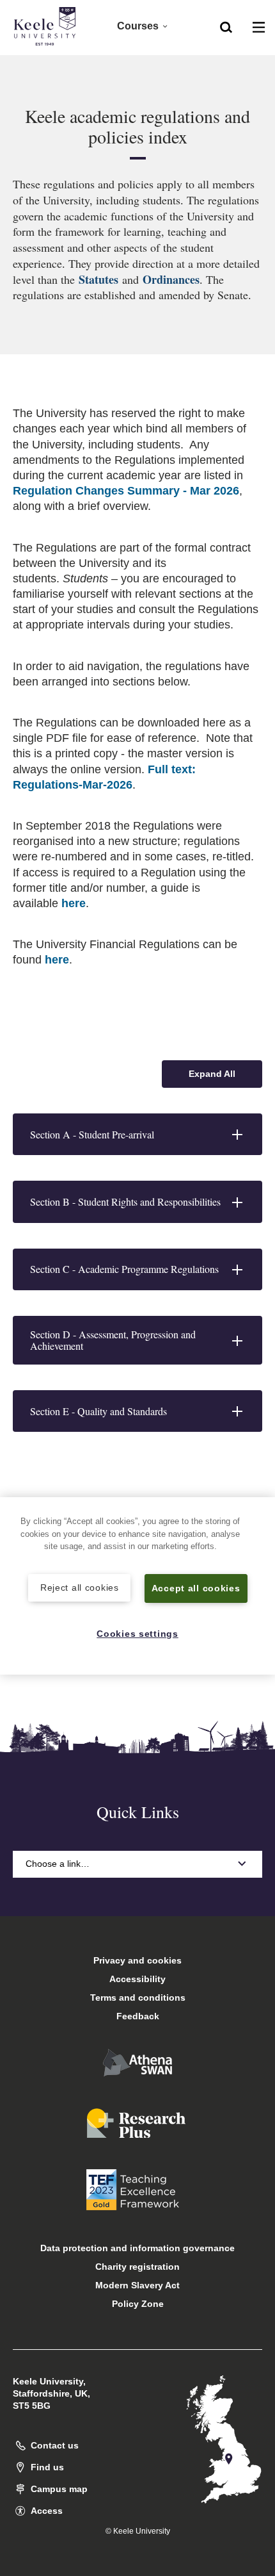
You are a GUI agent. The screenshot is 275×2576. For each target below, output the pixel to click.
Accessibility (137, 1979)
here (74, 903)
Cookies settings (137, 1634)
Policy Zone (138, 2304)
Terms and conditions (138, 1998)
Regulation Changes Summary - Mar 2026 (126, 491)
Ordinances (171, 279)
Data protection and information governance (137, 2248)
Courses (138, 26)
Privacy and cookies (137, 1960)
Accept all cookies (196, 1588)
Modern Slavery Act (137, 2285)
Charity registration (137, 2267)
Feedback (138, 2016)
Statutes (100, 279)
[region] (137, 1586)
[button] (226, 26)
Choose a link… (58, 1864)
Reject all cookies (80, 1587)
